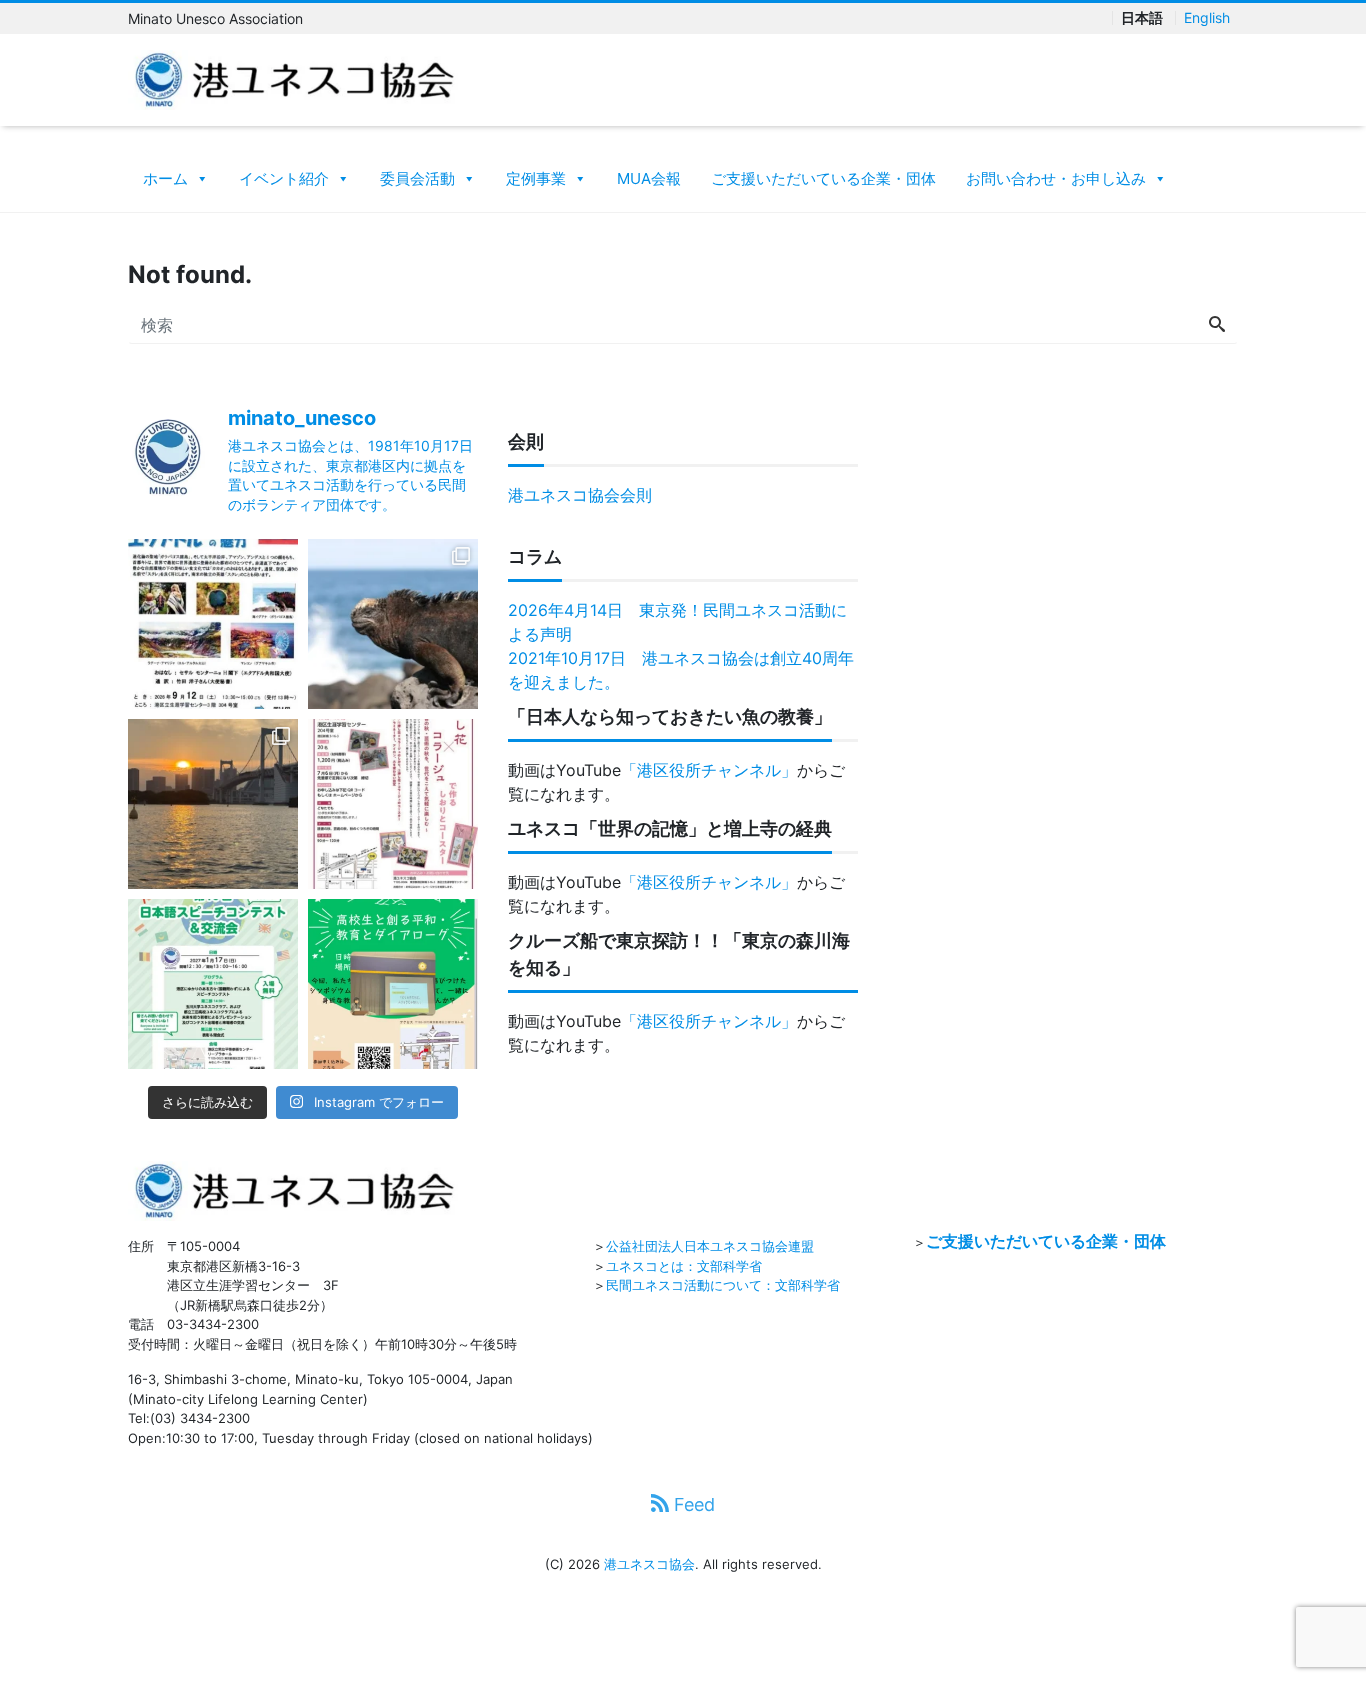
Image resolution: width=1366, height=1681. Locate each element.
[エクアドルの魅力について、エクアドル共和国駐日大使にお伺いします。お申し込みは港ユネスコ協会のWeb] (213, 624)
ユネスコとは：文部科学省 (684, 1266)
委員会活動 (417, 178)
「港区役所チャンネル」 (709, 770)
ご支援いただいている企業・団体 (823, 178)
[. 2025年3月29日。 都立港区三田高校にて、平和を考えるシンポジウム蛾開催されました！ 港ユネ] (393, 984)
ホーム (165, 178)
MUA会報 (649, 178)
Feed (692, 1504)
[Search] (1217, 325)
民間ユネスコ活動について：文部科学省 (723, 1285)
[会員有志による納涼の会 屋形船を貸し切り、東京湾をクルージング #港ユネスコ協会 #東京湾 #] (213, 804)
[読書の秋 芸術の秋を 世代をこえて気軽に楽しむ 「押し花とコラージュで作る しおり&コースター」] (393, 804)
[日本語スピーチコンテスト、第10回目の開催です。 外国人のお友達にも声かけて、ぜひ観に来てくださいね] (213, 984)
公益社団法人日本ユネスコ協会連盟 (710, 1246)
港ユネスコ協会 (649, 1564)
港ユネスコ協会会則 (580, 495)
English (1207, 18)
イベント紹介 (284, 178)
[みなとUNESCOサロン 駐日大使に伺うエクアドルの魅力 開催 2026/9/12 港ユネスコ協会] (393, 624)
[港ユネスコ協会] (294, 78)
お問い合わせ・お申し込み (1056, 178)
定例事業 (536, 178)
